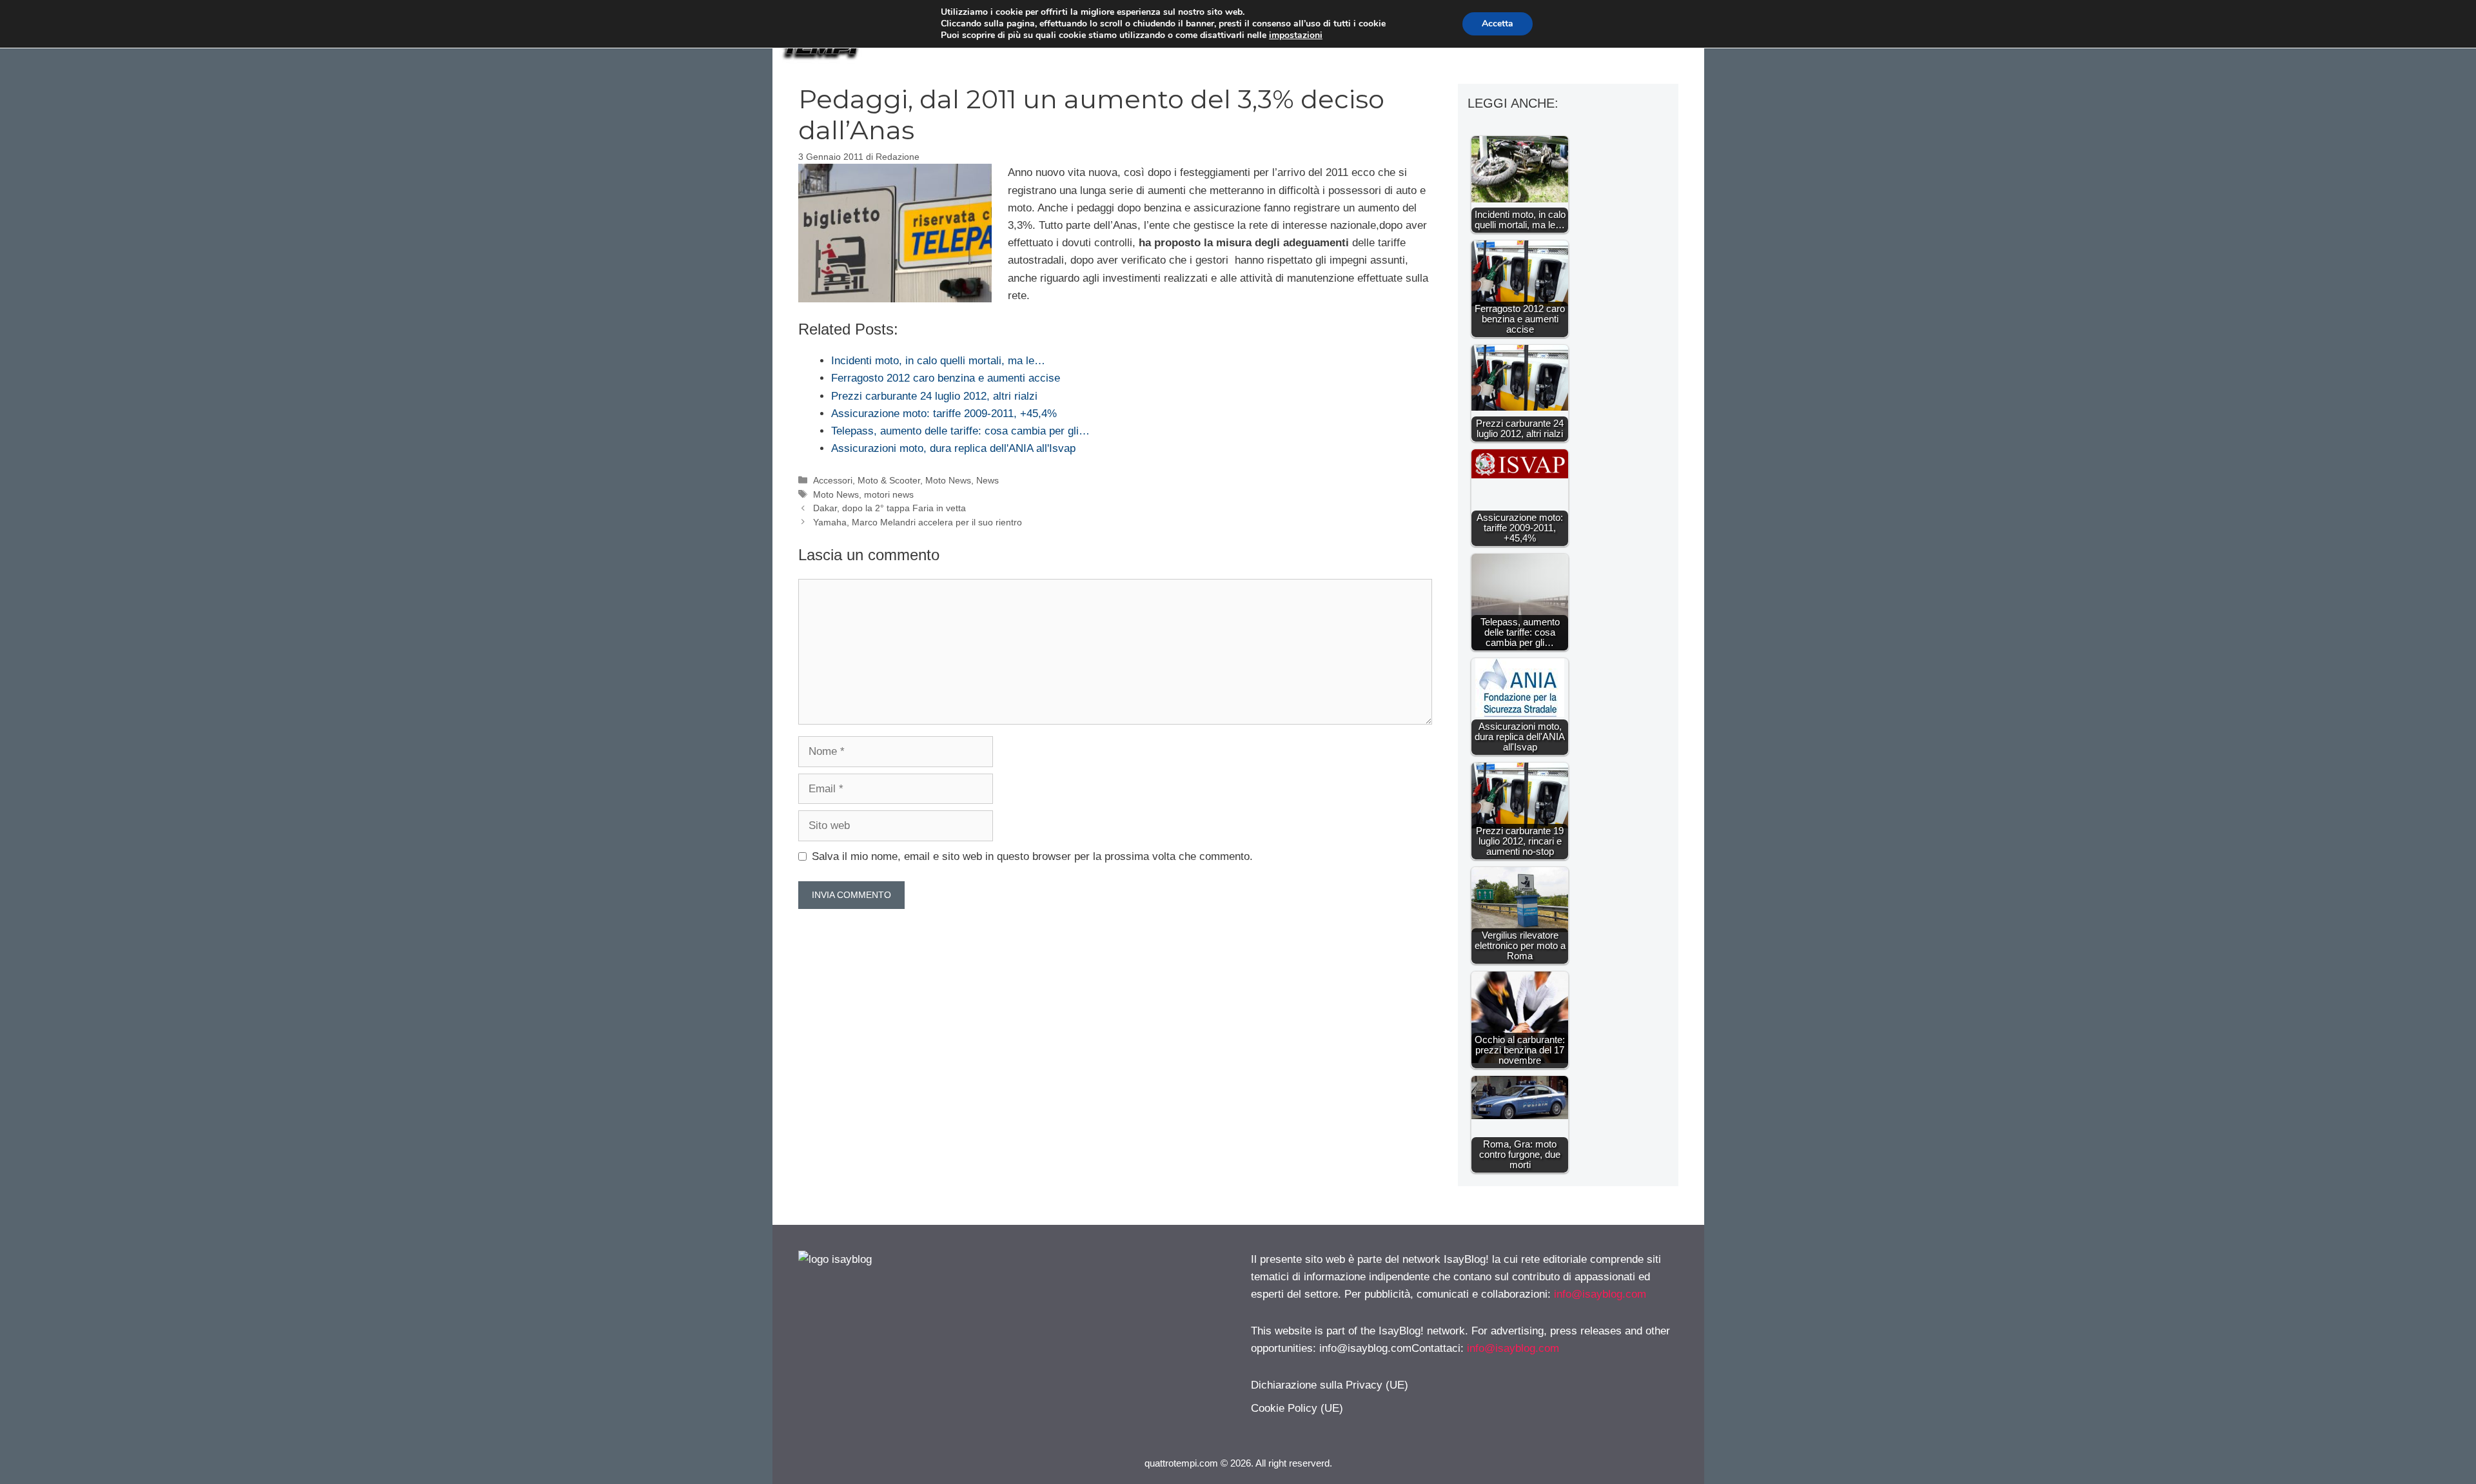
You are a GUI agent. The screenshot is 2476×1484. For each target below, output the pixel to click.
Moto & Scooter (889, 480)
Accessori (833, 480)
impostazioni (1296, 35)
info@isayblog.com (1600, 1294)
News (987, 480)
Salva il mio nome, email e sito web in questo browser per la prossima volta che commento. (1032, 856)
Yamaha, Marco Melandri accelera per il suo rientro (918, 522)
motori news (889, 494)
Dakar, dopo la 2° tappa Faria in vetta (889, 508)
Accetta (1498, 24)
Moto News (948, 480)
